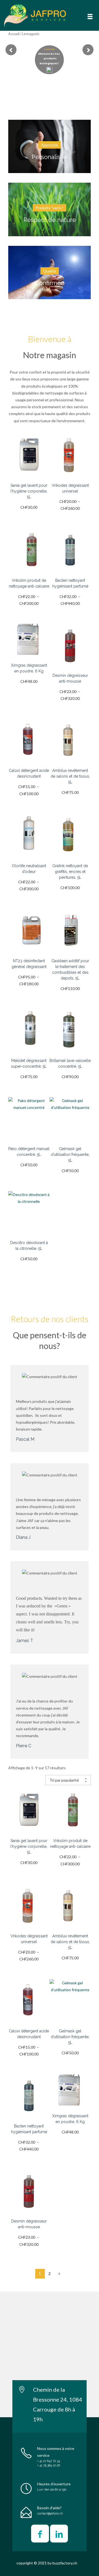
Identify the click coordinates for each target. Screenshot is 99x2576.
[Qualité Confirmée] (50, 249)
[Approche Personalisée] (50, 123)
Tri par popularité (64, 1780)
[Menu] (90, 16)
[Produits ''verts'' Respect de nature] (50, 186)
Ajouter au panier (29, 458)
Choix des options (70, 458)
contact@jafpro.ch (50, 2514)
